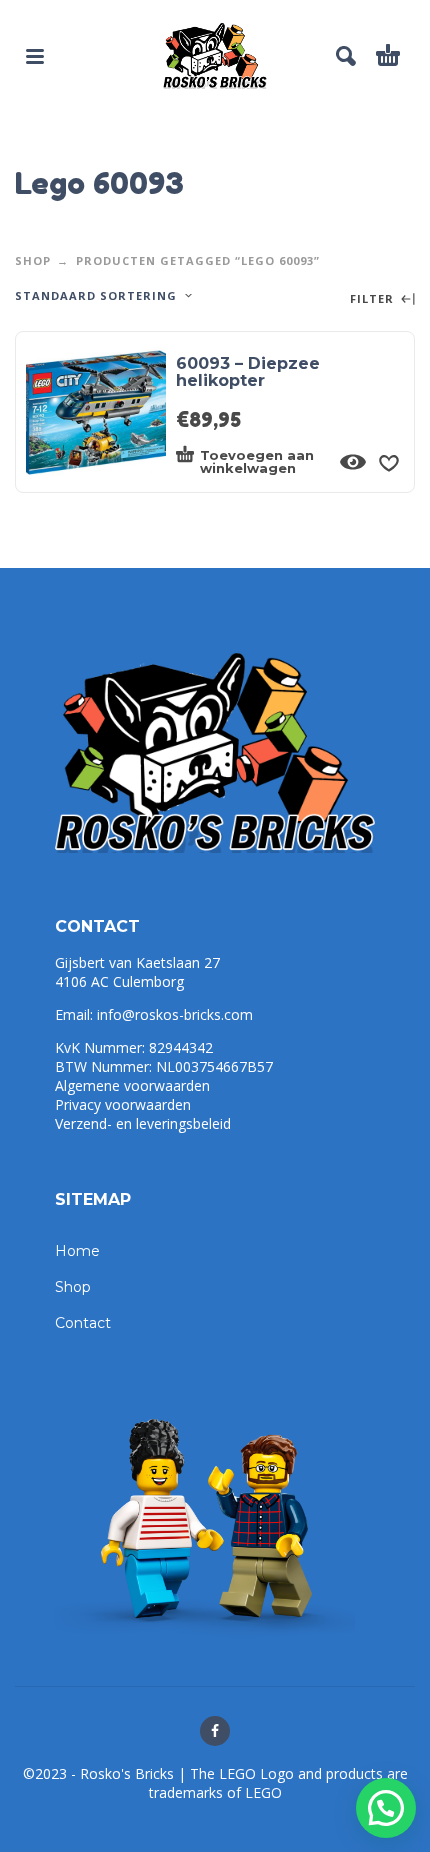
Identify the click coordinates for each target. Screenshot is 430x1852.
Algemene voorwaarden (132, 1085)
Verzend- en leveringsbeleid (143, 1123)
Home (77, 1251)
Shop (33, 260)
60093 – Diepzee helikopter (248, 372)
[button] (386, 1808)
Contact (83, 1323)
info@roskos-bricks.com (175, 1014)
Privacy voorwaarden (123, 1104)
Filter (374, 299)
